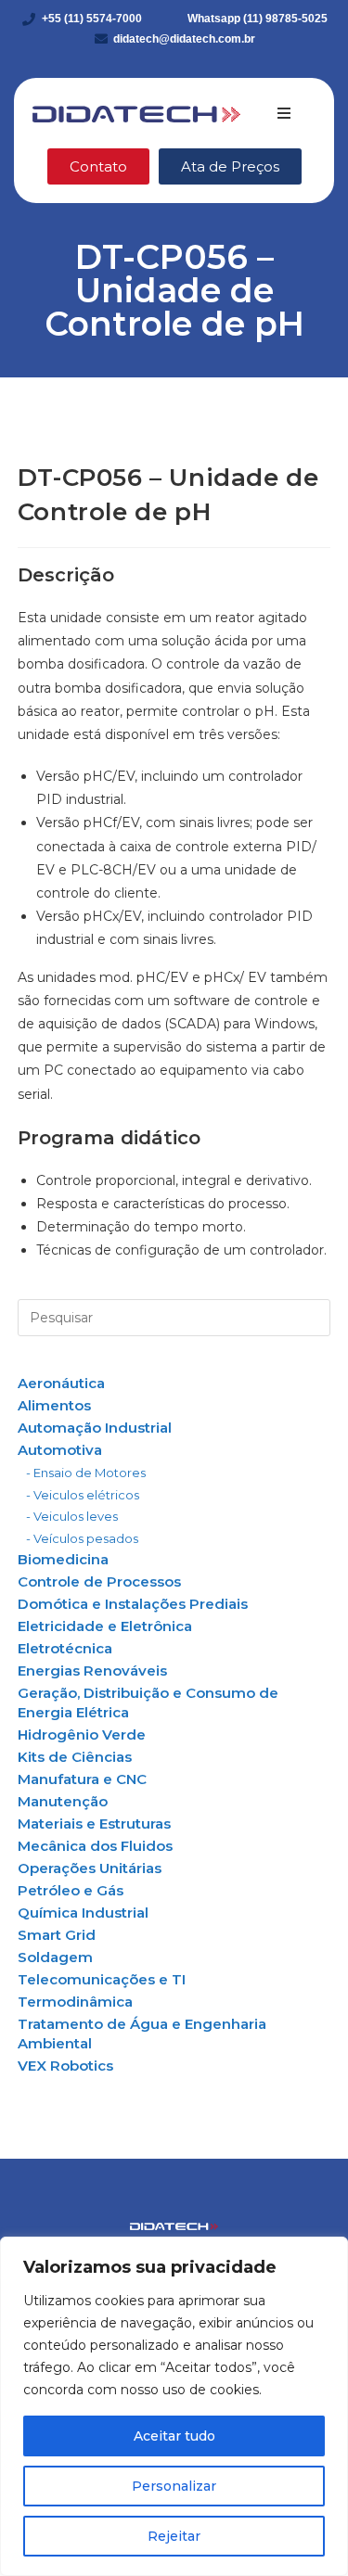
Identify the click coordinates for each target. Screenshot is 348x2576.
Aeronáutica (61, 1383)
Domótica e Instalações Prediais (133, 1604)
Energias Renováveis (92, 1671)
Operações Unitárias (90, 1868)
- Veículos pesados (82, 1538)
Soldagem (55, 1957)
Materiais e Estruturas (94, 1824)
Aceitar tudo (174, 2436)
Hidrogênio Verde (82, 1734)
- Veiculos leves (72, 1516)
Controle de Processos (99, 1581)
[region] (174, 2406)
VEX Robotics (65, 2066)
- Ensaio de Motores (86, 1473)
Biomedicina (63, 1559)
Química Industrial (83, 1913)
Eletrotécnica (65, 1648)
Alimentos (54, 1405)
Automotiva (60, 1450)
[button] (284, 113)
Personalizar (174, 2486)
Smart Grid (57, 1935)
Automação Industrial (95, 1428)
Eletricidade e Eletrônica (105, 1626)
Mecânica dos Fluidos (95, 1846)
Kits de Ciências (75, 1757)
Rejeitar (174, 2536)
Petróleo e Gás (71, 1890)
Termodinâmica (75, 2002)
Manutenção (63, 1801)
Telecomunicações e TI (102, 1979)
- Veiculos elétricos (83, 1495)
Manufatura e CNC (82, 1779)
